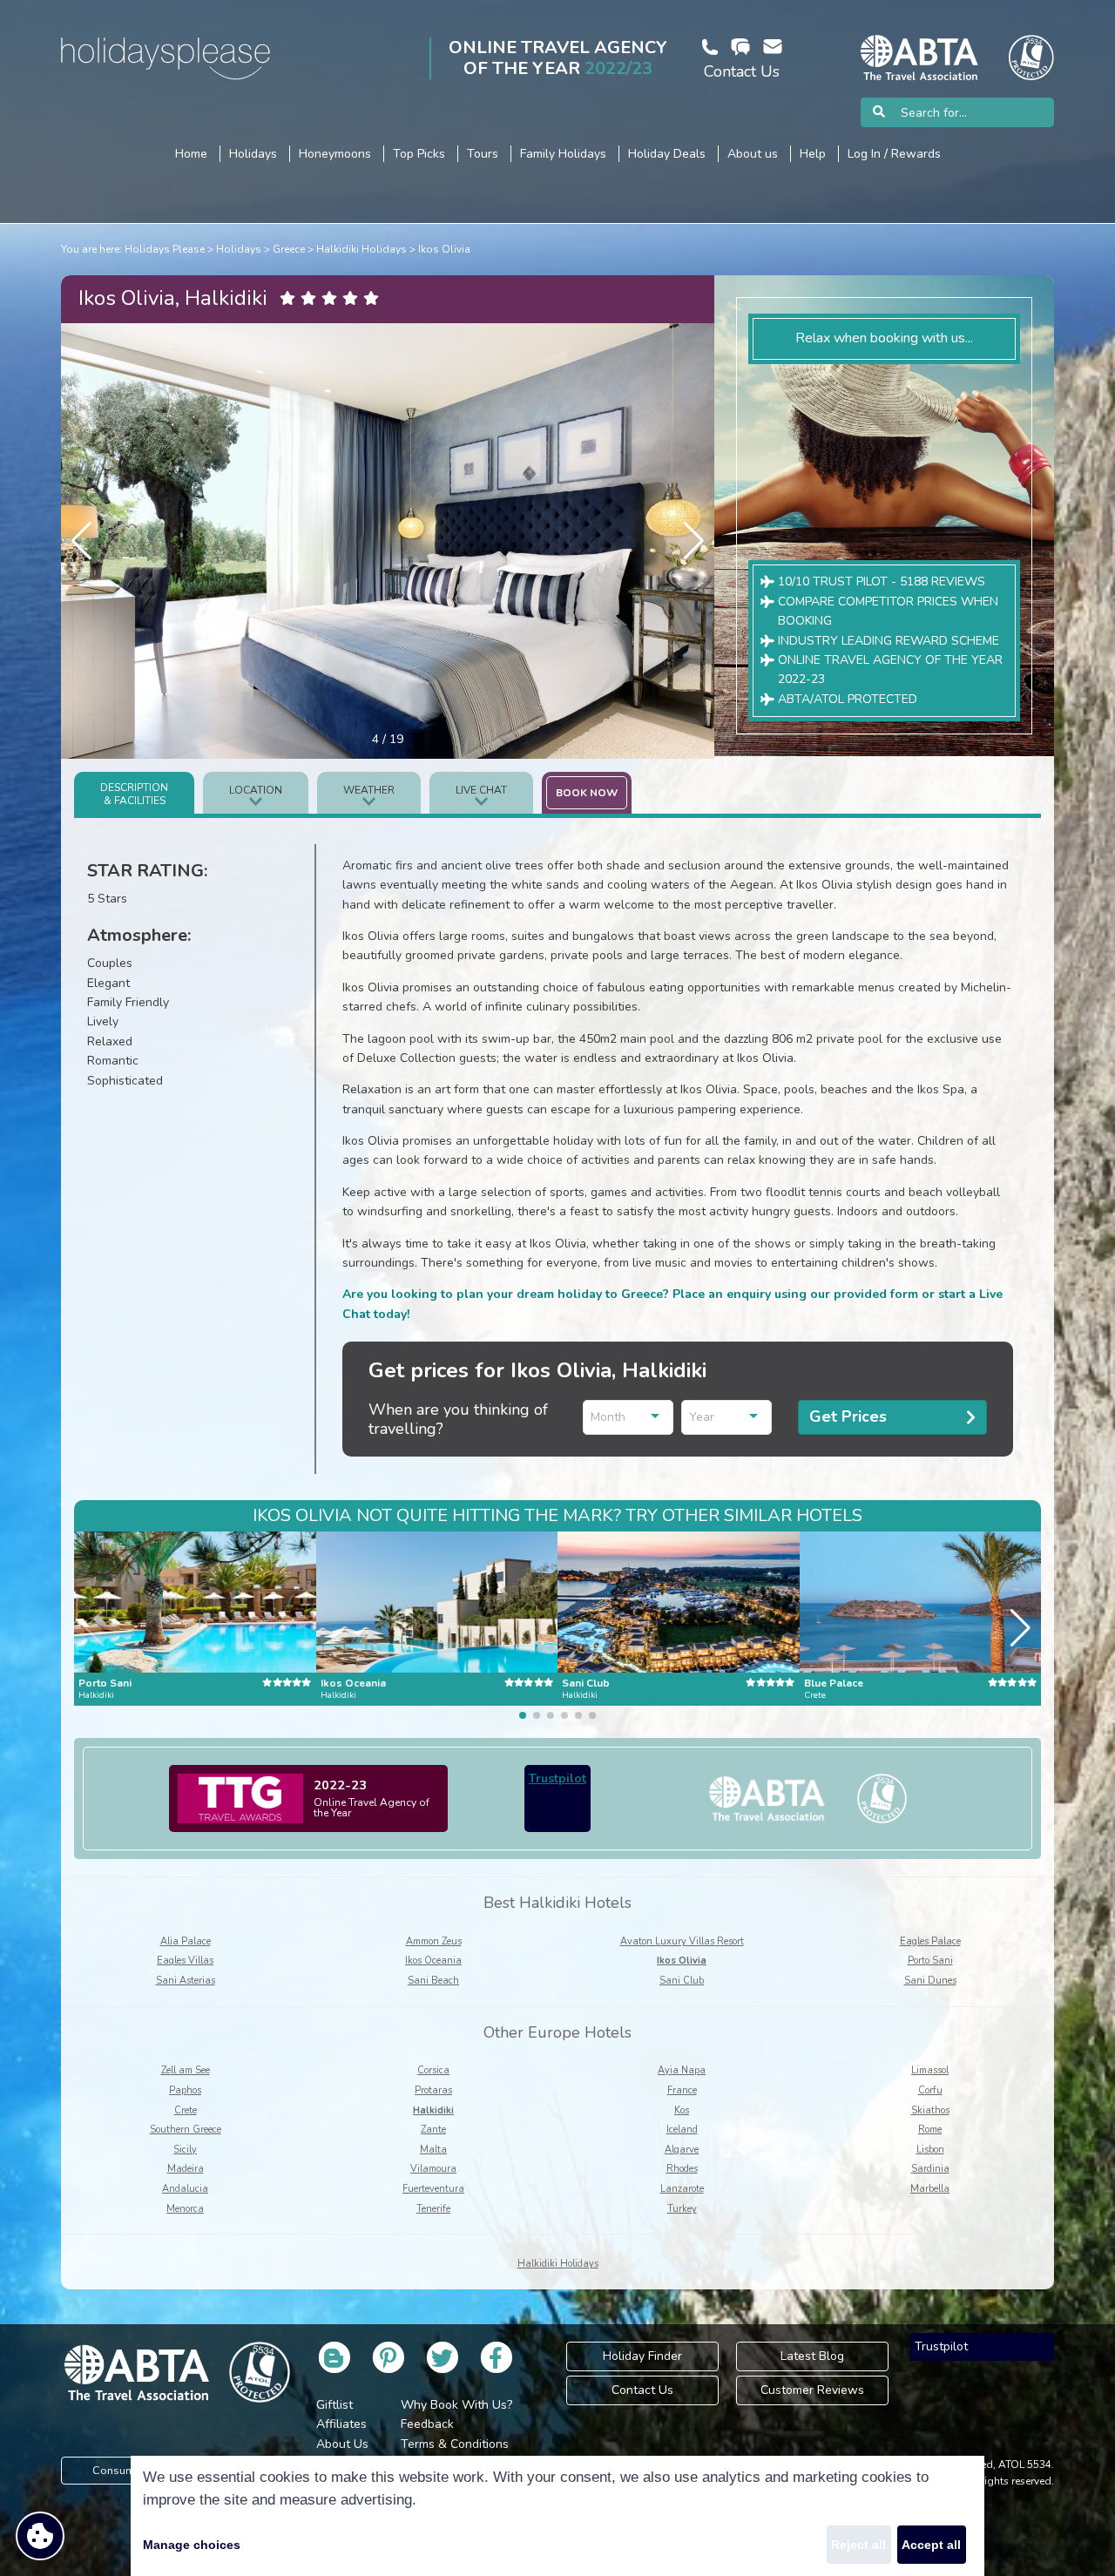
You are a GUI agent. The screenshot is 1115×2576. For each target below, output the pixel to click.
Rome (930, 2130)
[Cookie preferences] (40, 2536)
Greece (289, 249)
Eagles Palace (930, 1941)
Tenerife (433, 2209)
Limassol (930, 2070)
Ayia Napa (682, 2070)
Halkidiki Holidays (362, 249)
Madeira (186, 2169)
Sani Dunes (930, 1981)
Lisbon (930, 2150)
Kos (682, 2110)
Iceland (682, 2130)
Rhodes (682, 2169)
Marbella (930, 2189)
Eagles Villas (185, 1961)
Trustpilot (557, 1778)
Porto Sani (930, 1961)
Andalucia (185, 2189)
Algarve (682, 2150)
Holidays (239, 249)
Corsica (433, 2070)
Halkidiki (433, 2110)
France (682, 2090)
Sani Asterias (186, 1981)
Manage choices (192, 2545)
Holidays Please (165, 249)
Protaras (433, 2090)
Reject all (858, 2545)
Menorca (185, 2209)
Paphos (185, 2090)
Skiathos (930, 2110)
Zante (433, 2130)
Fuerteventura (433, 2189)
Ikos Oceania (433, 1961)
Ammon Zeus (434, 1941)
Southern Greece (186, 2130)
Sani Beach (433, 1981)
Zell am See (186, 2070)
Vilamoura (433, 2169)
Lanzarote (682, 2189)
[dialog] (557, 2516)
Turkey (682, 2209)
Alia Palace (186, 1941)
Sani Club (682, 1981)
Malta (433, 2150)
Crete (186, 2110)
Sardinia (930, 2169)
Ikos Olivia (444, 249)
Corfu (930, 2090)
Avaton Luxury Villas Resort (682, 1941)
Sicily (185, 2150)
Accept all (931, 2545)
